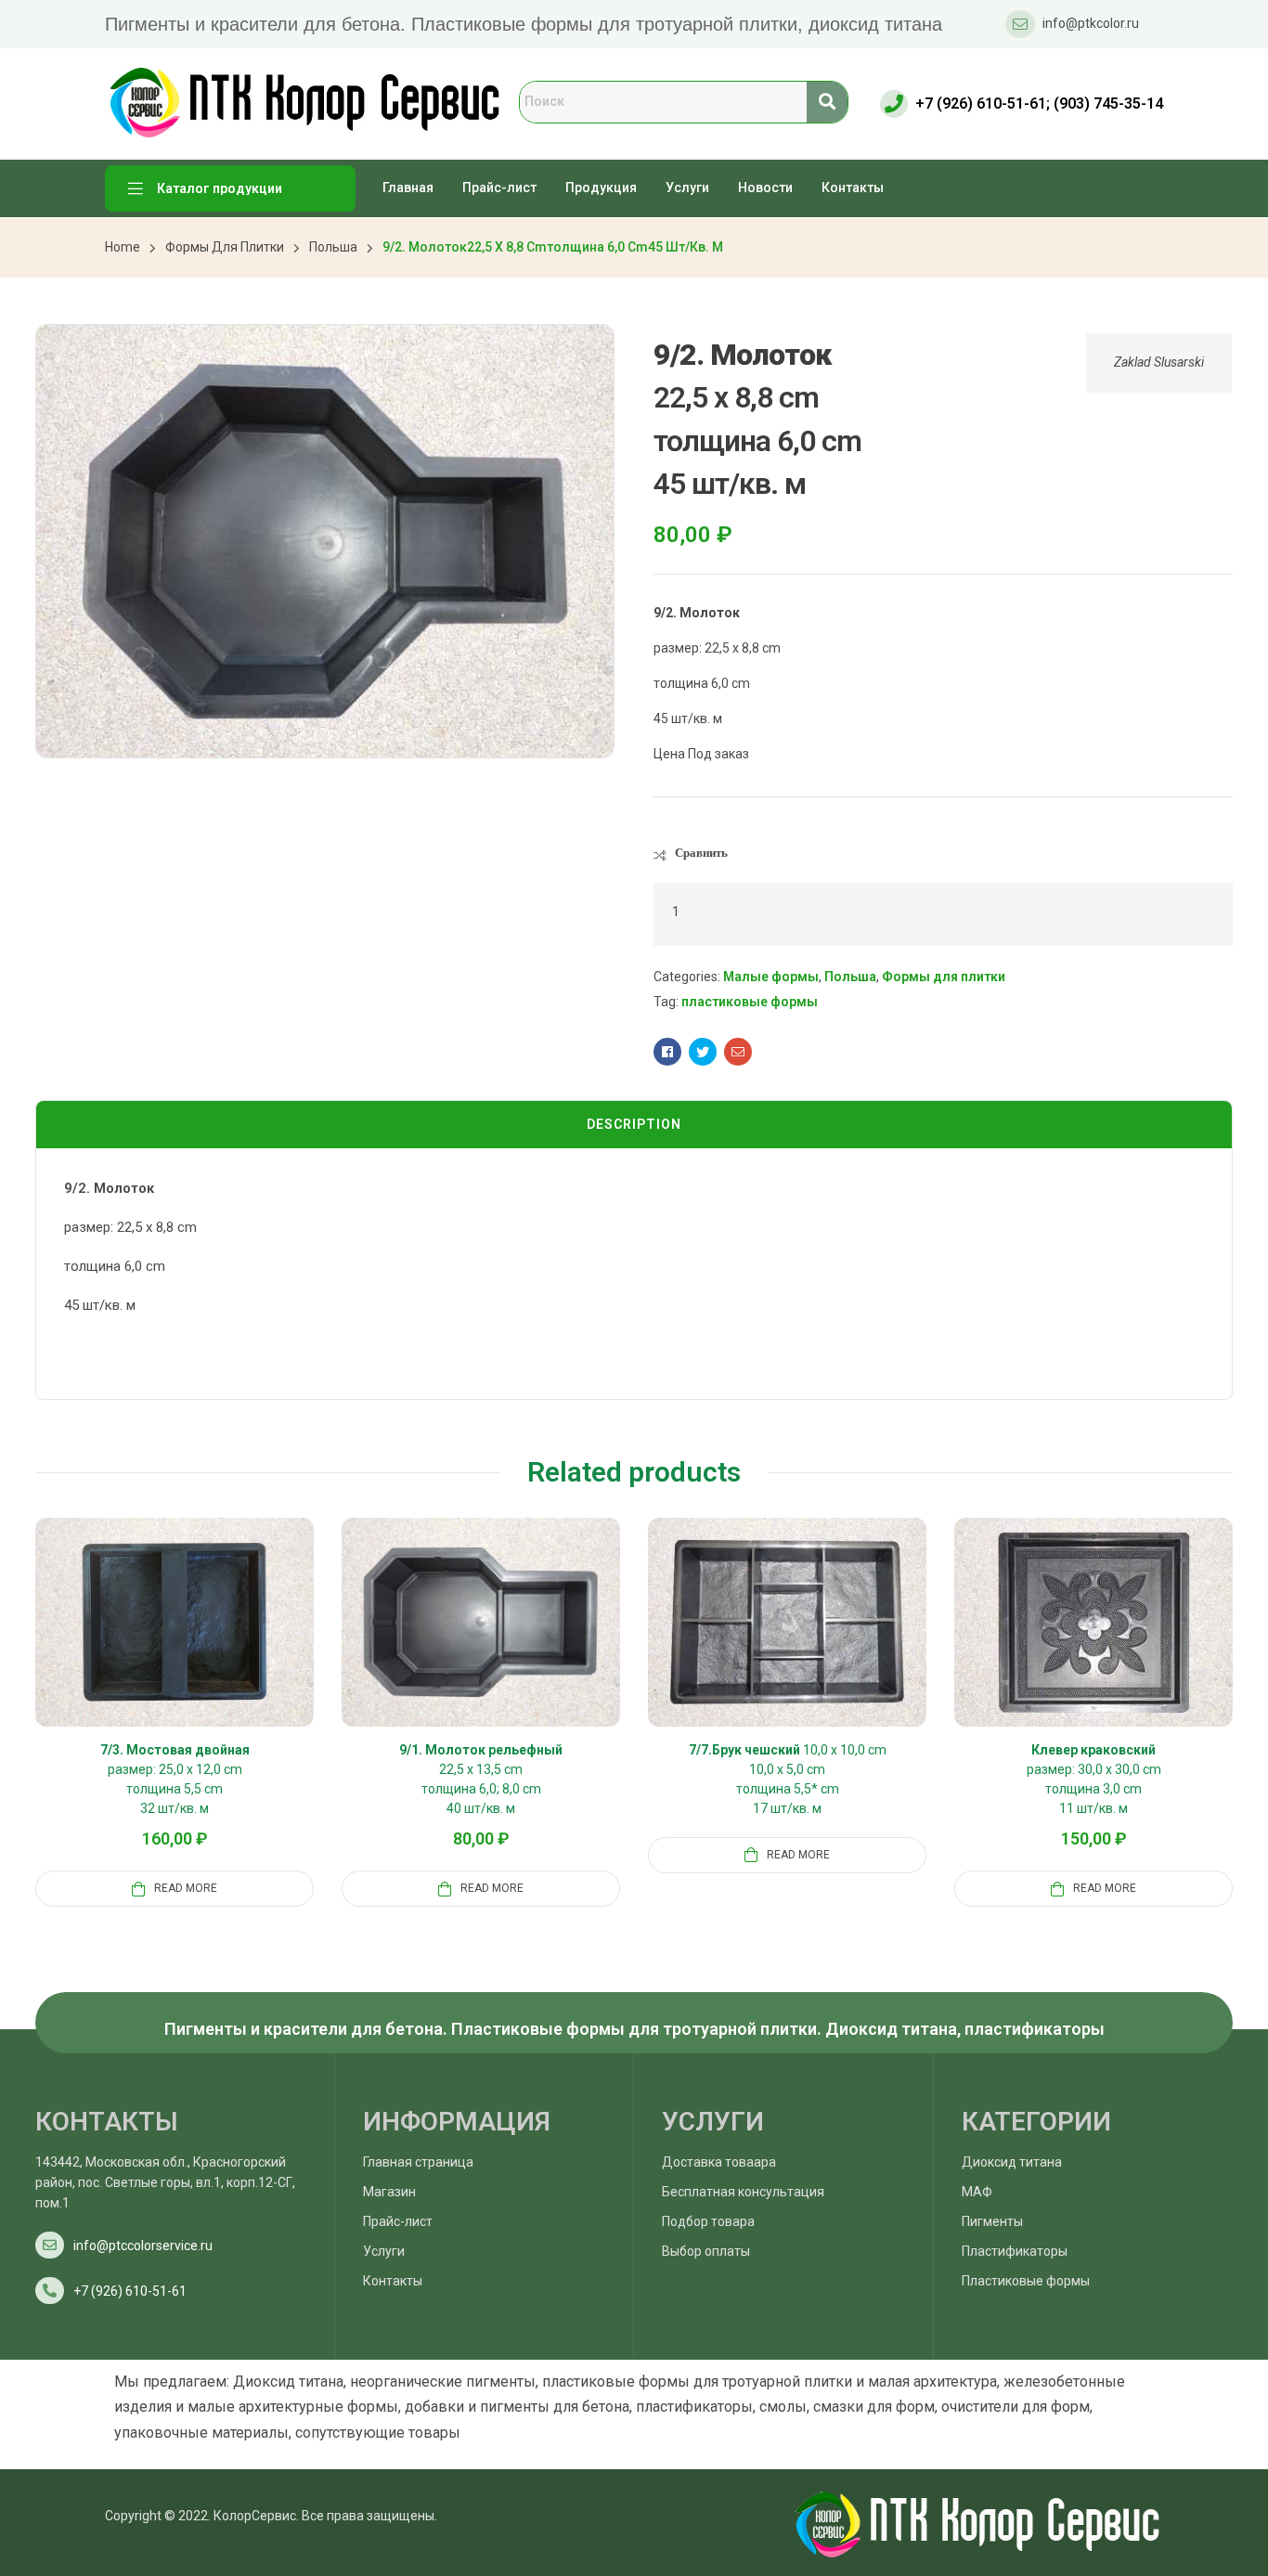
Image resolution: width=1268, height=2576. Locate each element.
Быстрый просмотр (197, 1644)
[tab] (634, 1125)
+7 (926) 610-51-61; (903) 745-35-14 (1039, 104)
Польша (333, 247)
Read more (186, 1888)
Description (634, 1124)
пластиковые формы (750, 1002)
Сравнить (701, 852)
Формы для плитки (225, 247)
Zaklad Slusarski (1159, 362)
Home (123, 247)
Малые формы (771, 977)
